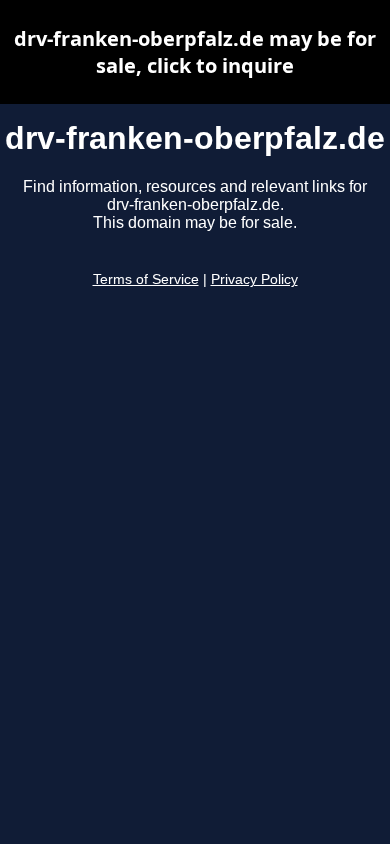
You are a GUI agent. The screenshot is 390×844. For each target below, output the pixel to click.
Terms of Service (146, 279)
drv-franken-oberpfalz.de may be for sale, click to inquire (195, 52)
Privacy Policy (254, 279)
